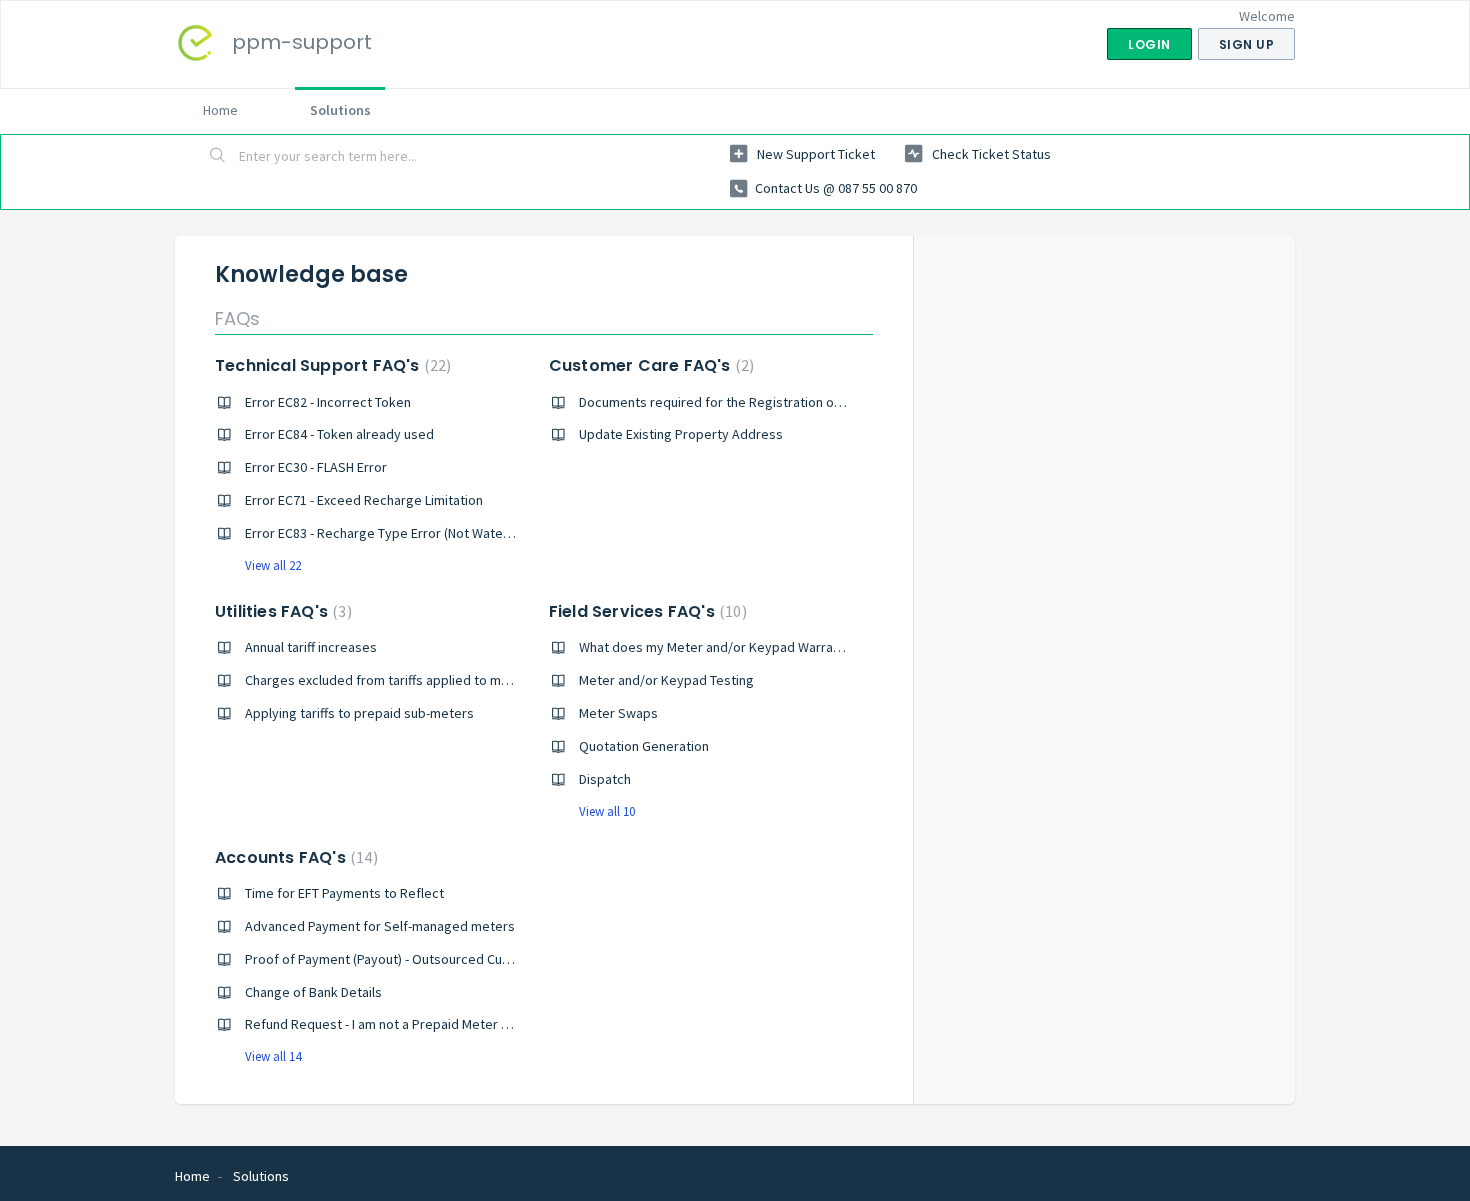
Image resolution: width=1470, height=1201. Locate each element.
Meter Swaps (618, 713)
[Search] (218, 157)
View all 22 (273, 565)
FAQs (237, 318)
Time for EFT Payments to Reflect (344, 893)
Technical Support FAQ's (330, 365)
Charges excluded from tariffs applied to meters (389, 680)
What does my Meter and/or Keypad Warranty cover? (737, 647)
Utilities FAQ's (281, 611)
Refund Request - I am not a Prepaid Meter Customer (402, 1024)
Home (220, 110)
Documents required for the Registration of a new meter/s (754, 402)
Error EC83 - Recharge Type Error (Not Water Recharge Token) (428, 533)
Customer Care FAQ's (649, 365)
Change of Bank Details (313, 992)
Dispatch (605, 779)
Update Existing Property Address (681, 434)
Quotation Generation (644, 746)
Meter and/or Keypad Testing (666, 680)
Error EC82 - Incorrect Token (328, 402)
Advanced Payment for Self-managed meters (380, 926)
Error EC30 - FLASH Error (316, 467)
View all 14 (273, 1056)
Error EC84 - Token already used (339, 434)
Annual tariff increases (311, 647)
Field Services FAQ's (645, 611)
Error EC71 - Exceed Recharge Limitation (364, 500)
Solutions (340, 110)
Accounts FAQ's (294, 857)
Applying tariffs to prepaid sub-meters (359, 713)
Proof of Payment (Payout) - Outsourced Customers (399, 959)
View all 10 (607, 811)
